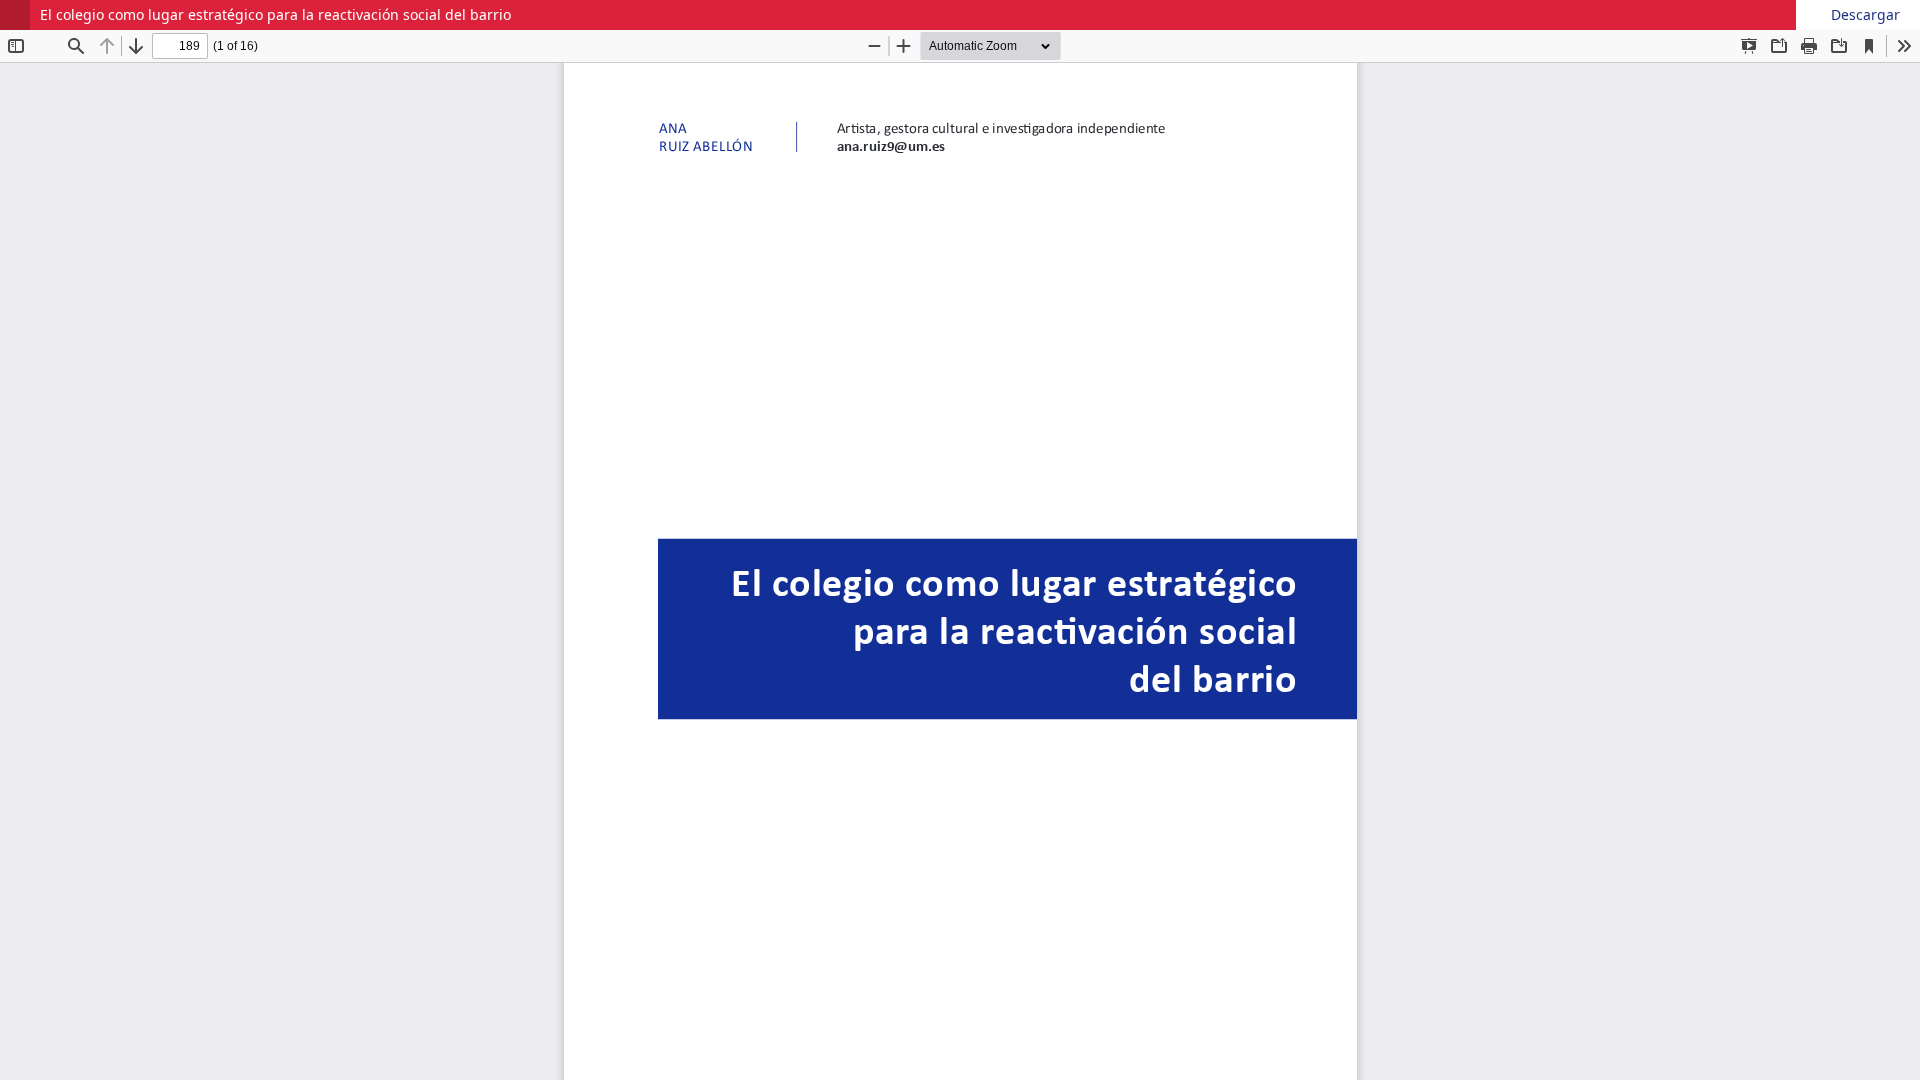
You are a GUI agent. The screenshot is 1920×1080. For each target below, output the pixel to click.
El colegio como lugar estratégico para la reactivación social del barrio (275, 14)
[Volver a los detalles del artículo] (15, 15)
